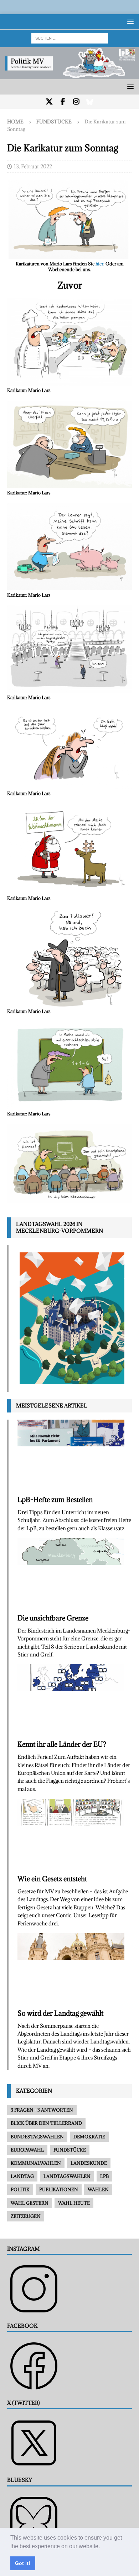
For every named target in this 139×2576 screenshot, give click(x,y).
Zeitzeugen (26, 2216)
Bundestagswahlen (37, 2137)
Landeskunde (89, 2163)
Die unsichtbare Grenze (53, 1618)
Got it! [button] (23, 2563)
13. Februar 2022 (33, 166)
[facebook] (63, 102)
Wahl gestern (30, 2203)
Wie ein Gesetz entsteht (52, 1879)
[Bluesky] (90, 102)
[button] (102, 2547)
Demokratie (89, 2137)
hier (99, 264)
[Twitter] (49, 102)
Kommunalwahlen (36, 2163)
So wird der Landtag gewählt (60, 2013)
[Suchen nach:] (70, 38)
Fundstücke (70, 2150)
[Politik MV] (69, 75)
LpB (104, 2176)
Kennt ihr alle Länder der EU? (62, 1744)
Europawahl (27, 2150)
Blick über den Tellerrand (46, 2123)
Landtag (22, 2176)
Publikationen (59, 2189)
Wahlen (98, 2189)
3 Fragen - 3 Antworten (42, 2110)
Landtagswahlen (67, 2176)
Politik (20, 2189)
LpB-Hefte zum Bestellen (55, 1500)
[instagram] (76, 102)
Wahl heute (74, 2203)
